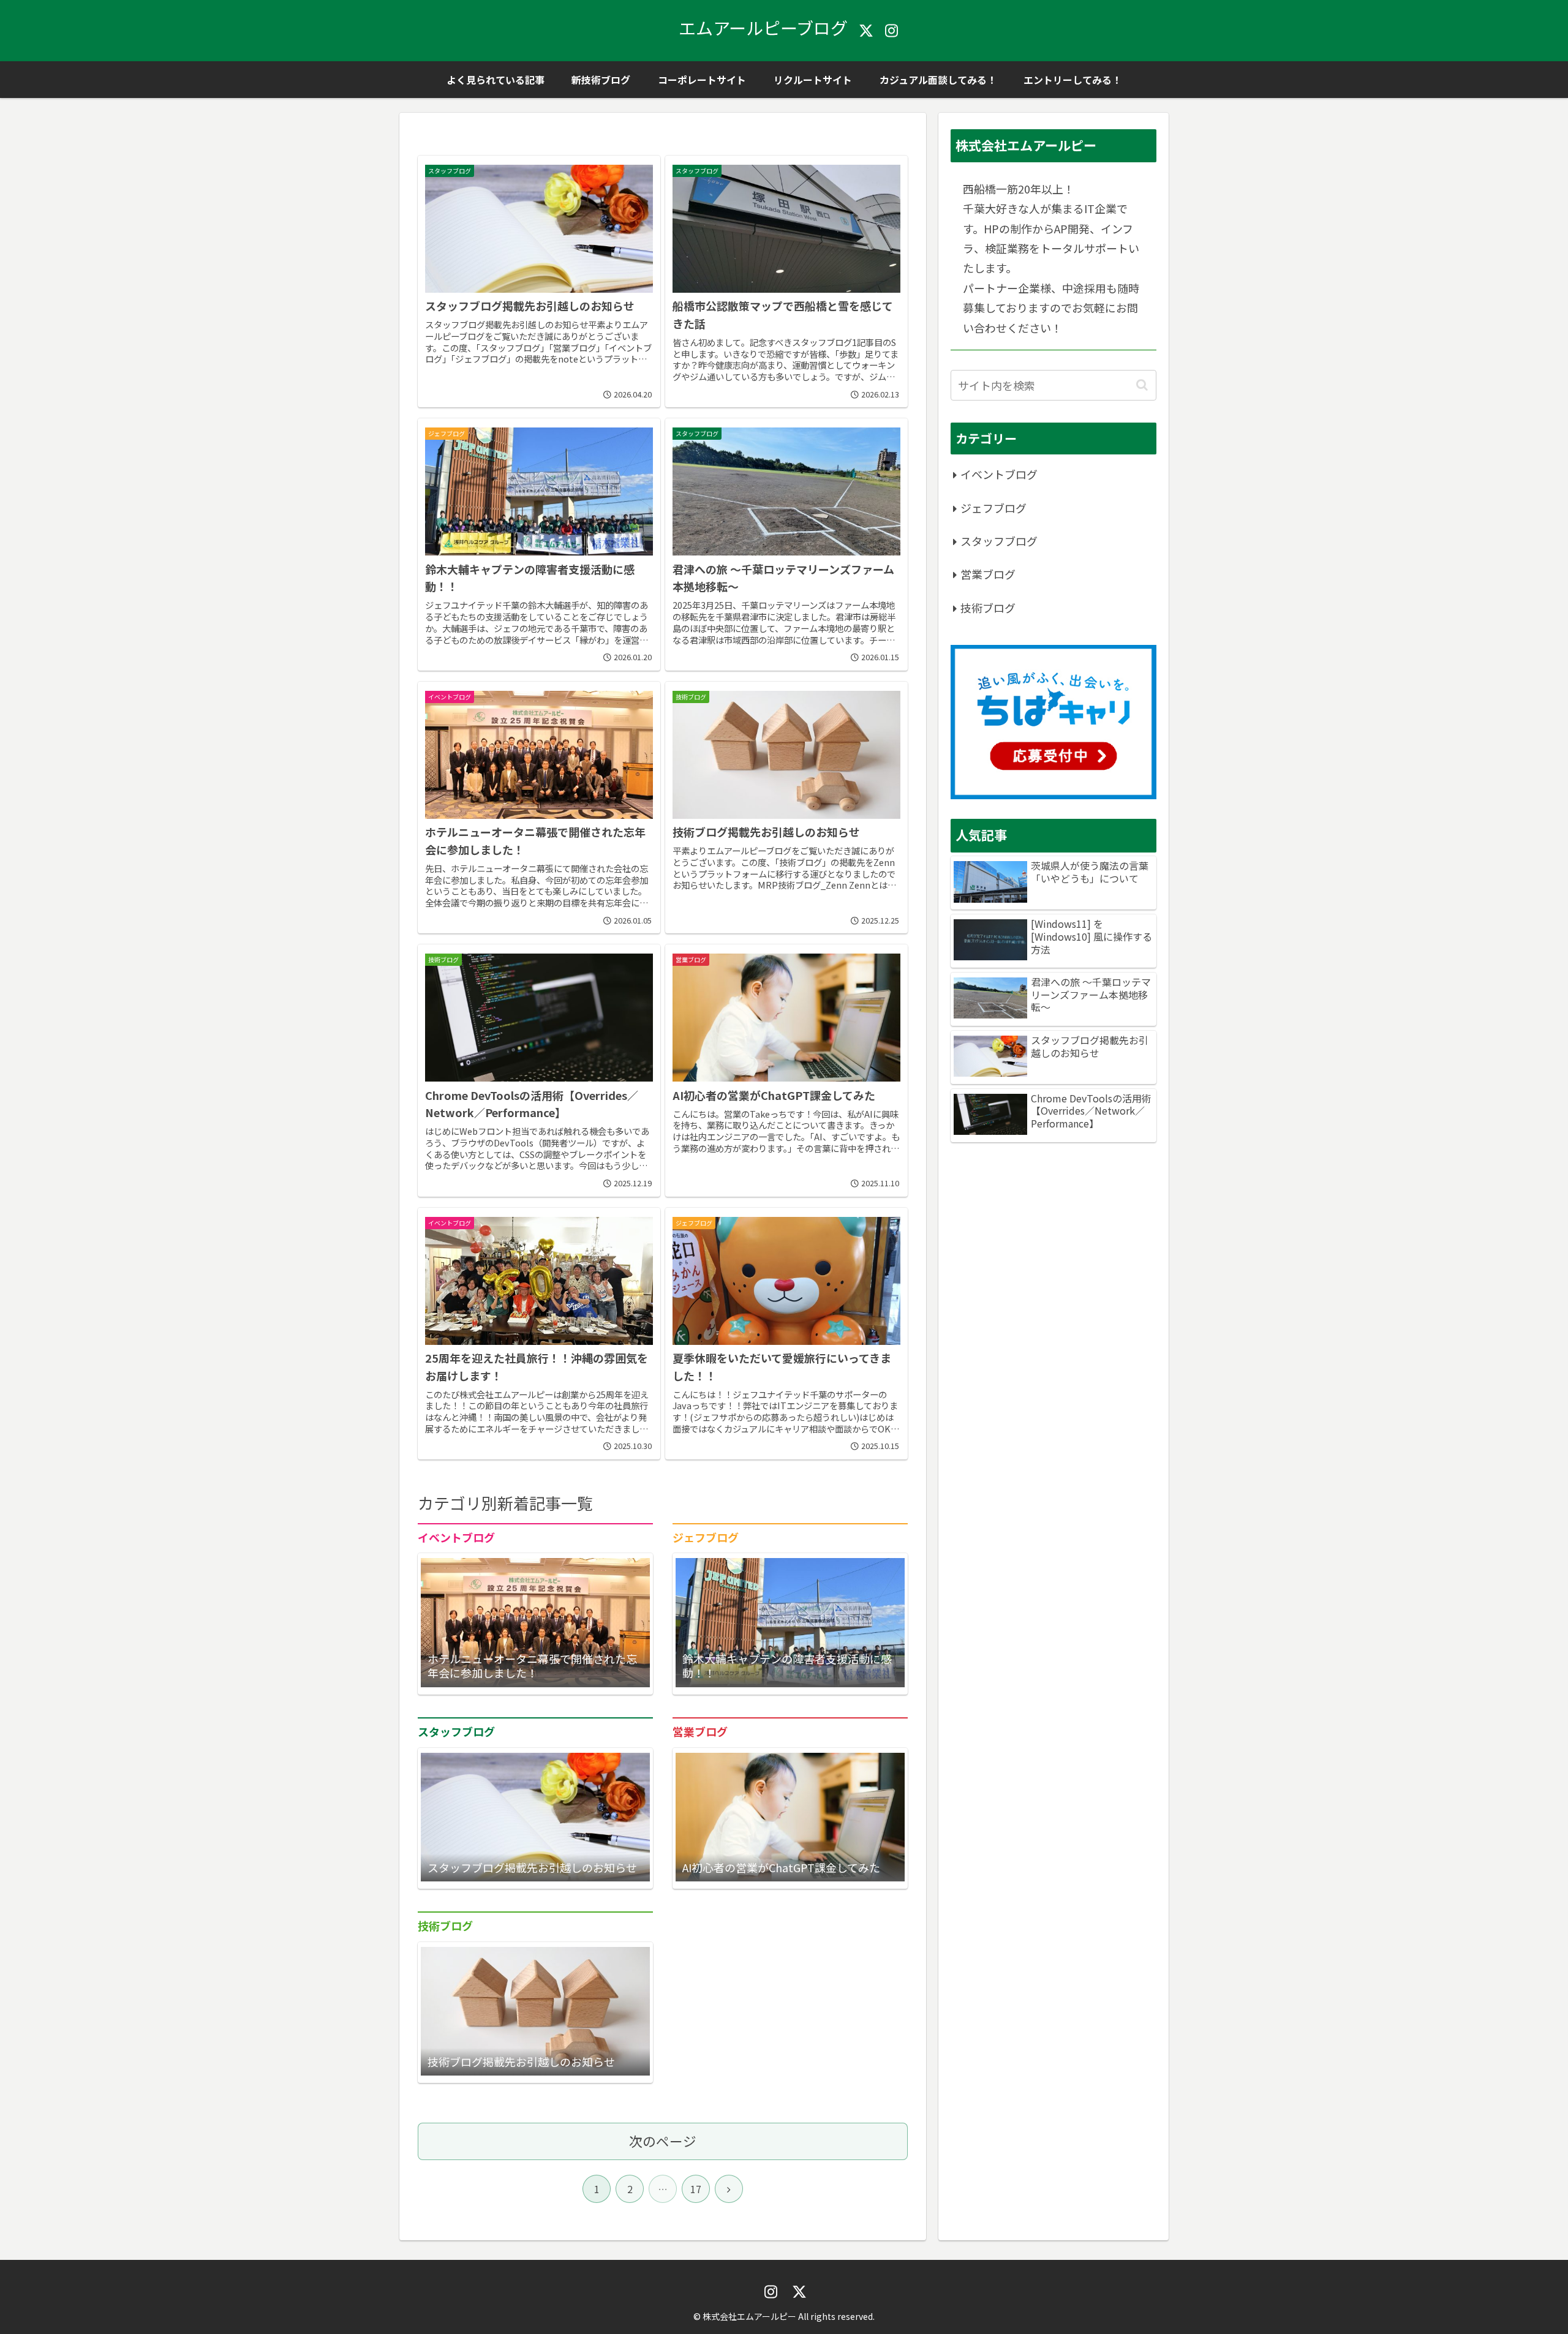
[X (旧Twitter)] (866, 31)
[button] (1142, 385)
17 (696, 2189)
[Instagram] (892, 31)
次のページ (663, 2141)
